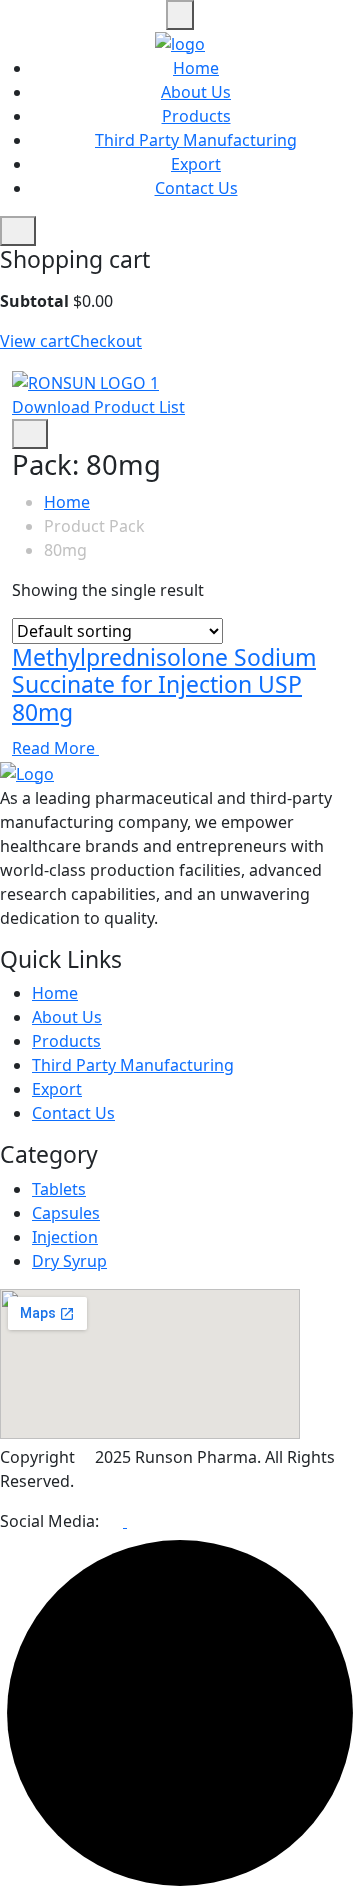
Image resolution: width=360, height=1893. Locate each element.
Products (196, 116)
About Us (196, 92)
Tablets (59, 1189)
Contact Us (196, 188)
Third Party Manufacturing (196, 140)
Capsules (66, 1213)
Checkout (106, 341)
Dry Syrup (69, 1261)
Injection (65, 1237)
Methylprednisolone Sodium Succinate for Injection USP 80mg (164, 684)
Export (196, 164)
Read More (55, 748)
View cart (35, 341)
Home (196, 68)
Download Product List (98, 407)
